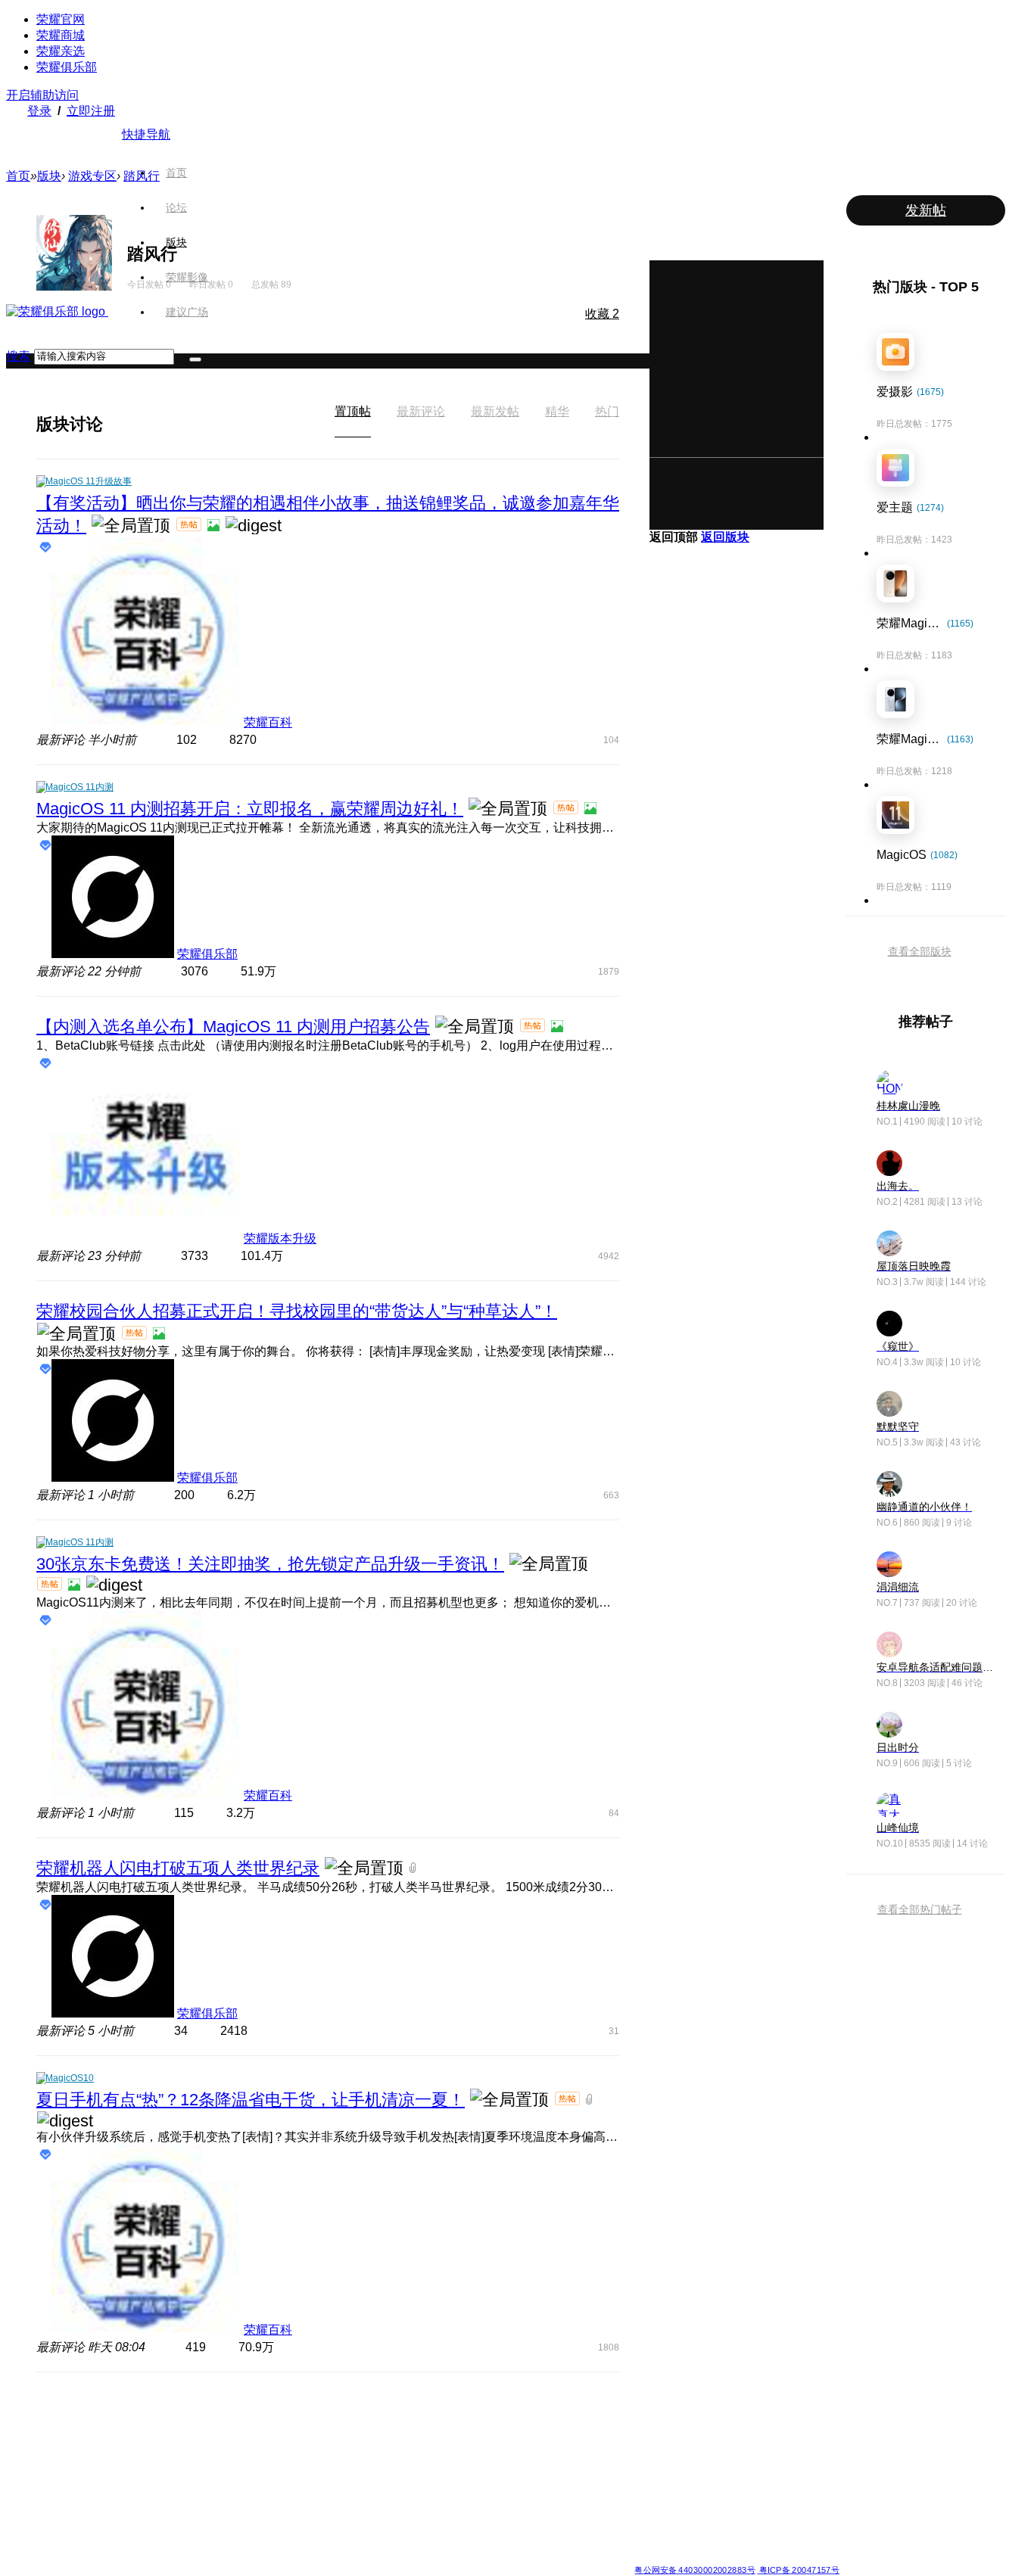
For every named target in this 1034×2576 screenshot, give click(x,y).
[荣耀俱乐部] (57, 311)
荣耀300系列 (221, 2470)
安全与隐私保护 (556, 2452)
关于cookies (424, 2557)
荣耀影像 (187, 277)
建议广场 (187, 312)
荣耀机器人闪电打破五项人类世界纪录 (178, 1868)
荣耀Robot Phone (451, 2416)
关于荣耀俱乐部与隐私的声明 (340, 2557)
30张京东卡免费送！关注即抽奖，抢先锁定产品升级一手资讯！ (270, 1564)
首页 (176, 173)
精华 (557, 411)
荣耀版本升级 (280, 1238)
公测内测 (543, 2434)
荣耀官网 (61, 19)
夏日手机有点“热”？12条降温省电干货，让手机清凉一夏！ (251, 2100)
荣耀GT (430, 2506)
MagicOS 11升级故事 (89, 481)
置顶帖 (353, 411)
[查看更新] (117, 424)
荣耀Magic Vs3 (116, 2525)
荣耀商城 (61, 35)
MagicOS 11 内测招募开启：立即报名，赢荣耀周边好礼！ (250, 809)
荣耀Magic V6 (114, 2416)
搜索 (18, 356)
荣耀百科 (268, 722)
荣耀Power (437, 2452)
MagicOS (543, 2416)
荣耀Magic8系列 (119, 2434)
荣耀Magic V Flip (120, 2543)
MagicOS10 (70, 2078)
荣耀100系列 (221, 2506)
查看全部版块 (920, 951)
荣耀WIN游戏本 (336, 2470)
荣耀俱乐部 (67, 67)
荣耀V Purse (440, 2525)
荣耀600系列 (221, 2416)
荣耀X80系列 (441, 2434)
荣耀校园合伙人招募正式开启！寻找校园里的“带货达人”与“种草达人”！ (297, 1311)
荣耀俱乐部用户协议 (240, 2557)
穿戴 (643, 2452)
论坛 (176, 207)
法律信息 (467, 2557)
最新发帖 (495, 411)
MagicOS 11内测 (79, 787)
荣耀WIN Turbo (336, 2452)
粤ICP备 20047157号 (798, 2570)
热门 (607, 411)
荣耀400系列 (221, 2452)
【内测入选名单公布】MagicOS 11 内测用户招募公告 (233, 1027)
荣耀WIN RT (330, 2434)
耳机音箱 (652, 2488)
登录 (39, 111)
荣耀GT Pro (438, 2488)
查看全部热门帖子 (920, 1909)
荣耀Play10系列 (447, 2470)
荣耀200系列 (221, 2488)
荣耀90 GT (217, 2525)
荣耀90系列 (219, 2543)
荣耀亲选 (61, 51)
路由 (643, 2506)
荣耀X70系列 (441, 2543)
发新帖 (926, 210)
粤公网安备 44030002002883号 (695, 2570)
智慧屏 (648, 2470)
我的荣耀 (543, 2470)
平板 (643, 2434)
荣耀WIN (323, 2416)
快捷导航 (146, 134)
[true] (195, 359)
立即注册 (91, 111)
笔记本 (648, 2416)
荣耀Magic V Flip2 (123, 2470)
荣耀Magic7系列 (119, 2488)
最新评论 (421, 411)
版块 (176, 242)
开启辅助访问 (42, 95)
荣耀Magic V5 (114, 2452)
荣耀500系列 (221, 2434)
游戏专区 (92, 176)
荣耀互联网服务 (776, 2416)
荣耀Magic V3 (114, 2506)
